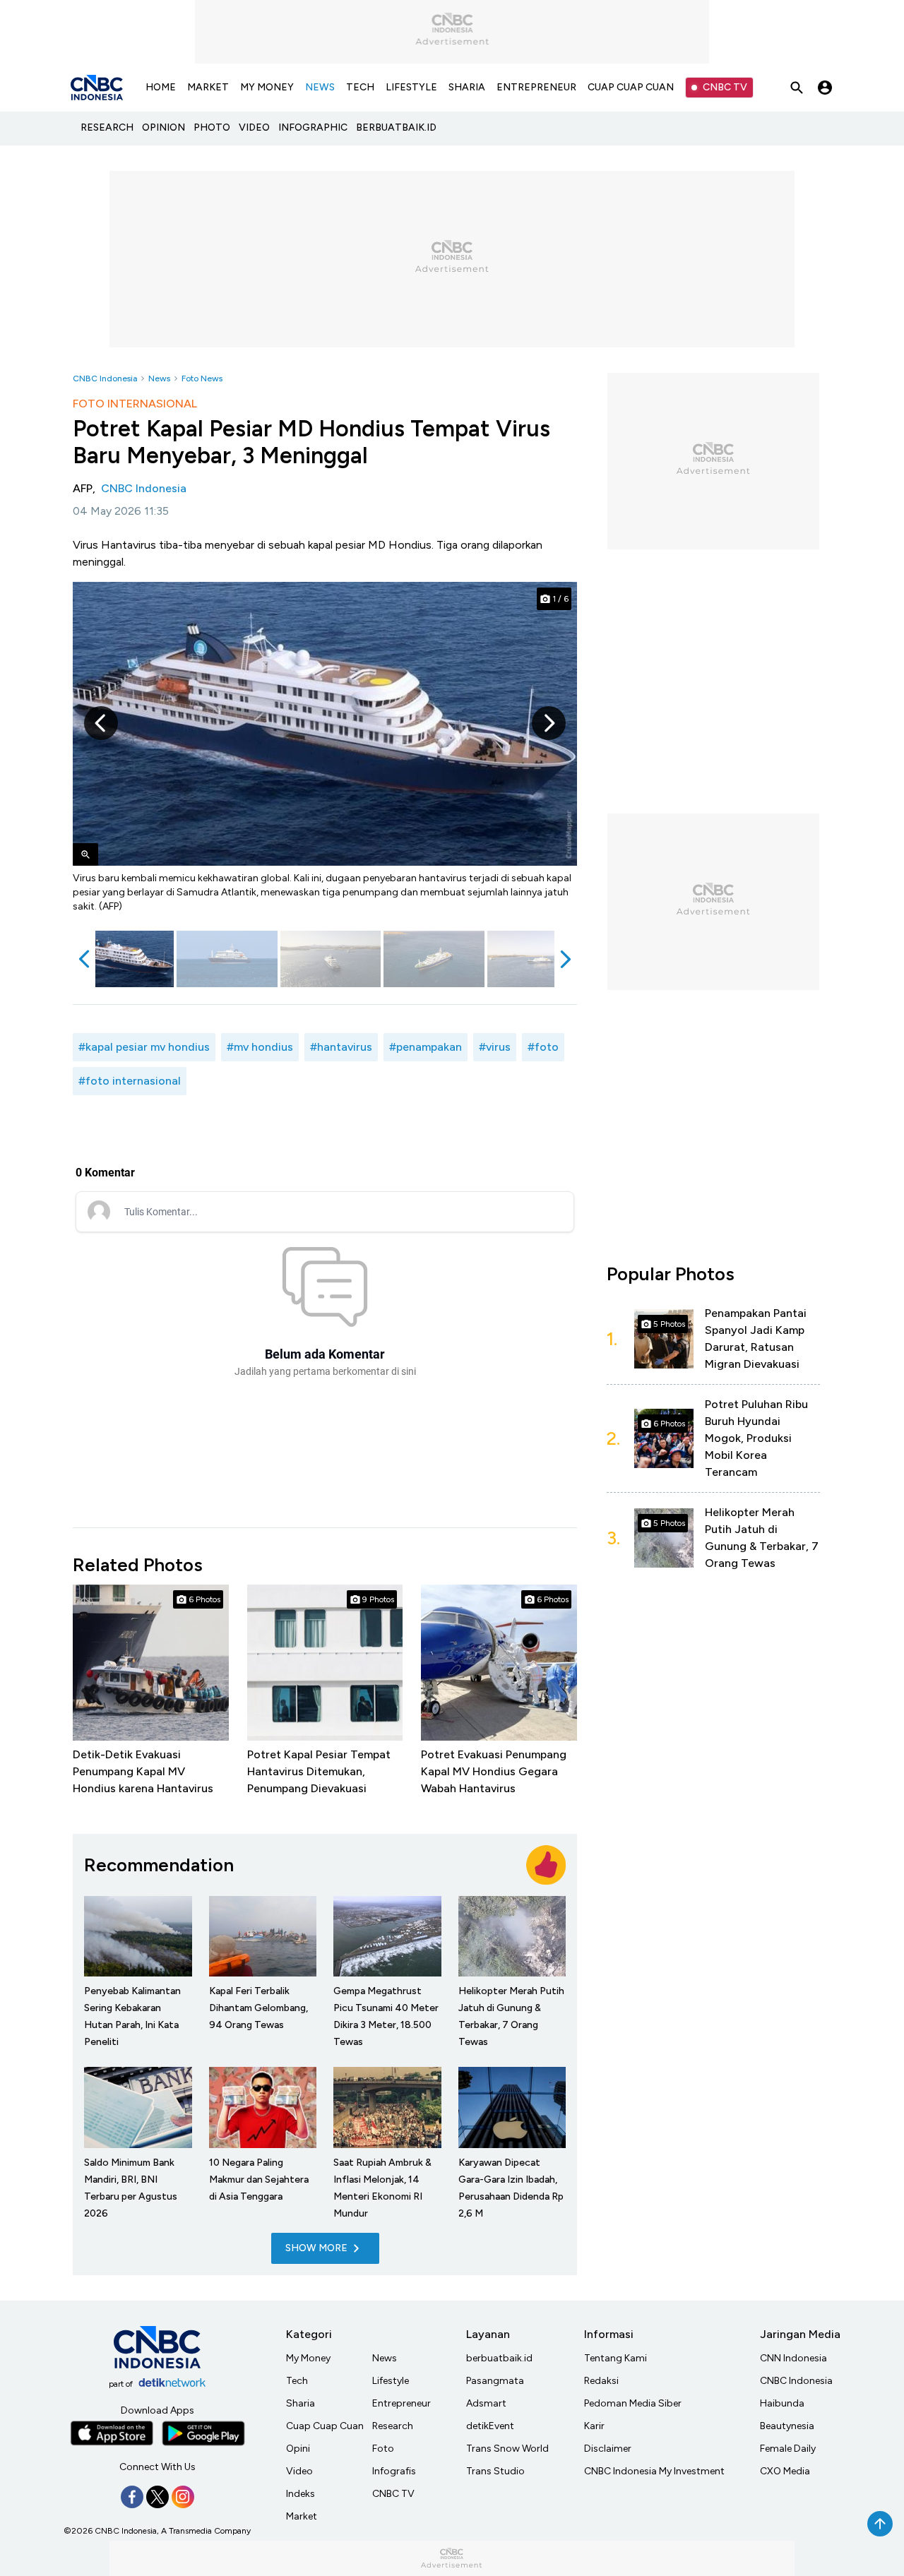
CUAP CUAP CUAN (631, 87)
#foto (543, 1047)
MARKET (208, 87)
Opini (298, 2449)
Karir (594, 2426)
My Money (308, 2358)
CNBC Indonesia (105, 378)
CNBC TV (725, 87)
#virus (495, 1047)
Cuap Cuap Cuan (325, 2426)
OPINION (163, 127)
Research (393, 2426)
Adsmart (486, 2403)
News (159, 378)
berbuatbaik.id (499, 2358)
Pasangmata (495, 2381)
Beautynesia (787, 2426)
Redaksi (601, 2381)
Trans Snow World (507, 2449)
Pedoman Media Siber (633, 2403)
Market (302, 2516)
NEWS (320, 87)
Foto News (202, 378)
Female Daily (788, 2449)
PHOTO (212, 127)
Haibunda (782, 2403)
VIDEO (254, 127)
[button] (101, 723)
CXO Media (785, 2471)
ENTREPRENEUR (536, 87)
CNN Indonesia (793, 2358)
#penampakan (426, 1047)
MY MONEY (267, 87)
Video (299, 2471)
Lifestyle (391, 2381)
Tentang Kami (615, 2358)
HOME (161, 87)
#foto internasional (130, 1081)
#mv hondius (260, 1047)
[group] (123, 959)
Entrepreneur (402, 2403)
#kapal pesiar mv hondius (144, 1047)
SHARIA (467, 87)
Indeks (301, 2494)
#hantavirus (341, 1047)
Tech (297, 2381)
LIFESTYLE (411, 87)
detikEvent (490, 2426)
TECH (360, 87)
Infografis (394, 2471)
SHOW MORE (316, 2248)
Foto (383, 2449)
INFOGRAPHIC (313, 127)
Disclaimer (608, 2449)
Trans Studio (495, 2471)
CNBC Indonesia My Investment (654, 2471)
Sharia (301, 2403)
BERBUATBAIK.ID (396, 127)
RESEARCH (107, 127)
